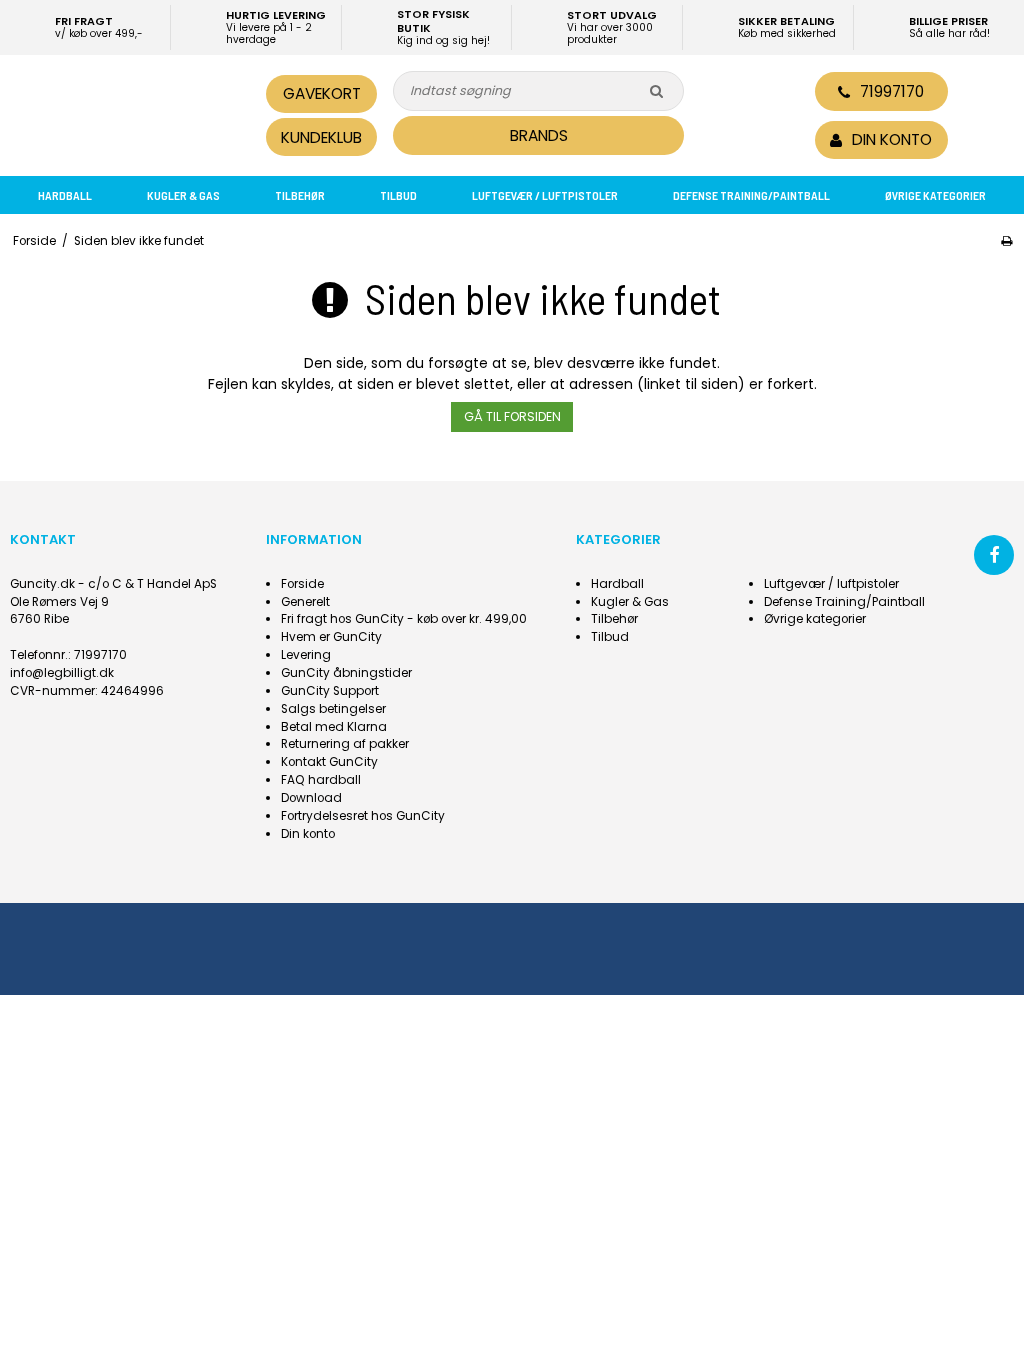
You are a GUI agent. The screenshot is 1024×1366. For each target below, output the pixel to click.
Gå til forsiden (512, 416)
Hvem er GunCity (331, 637)
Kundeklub (321, 137)
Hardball (65, 195)
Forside (302, 584)
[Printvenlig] (1006, 241)
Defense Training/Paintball (751, 195)
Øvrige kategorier (935, 195)
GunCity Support (330, 691)
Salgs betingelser (333, 709)
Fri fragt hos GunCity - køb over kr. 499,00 (404, 619)
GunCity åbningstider (346, 673)
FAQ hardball (321, 780)
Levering (306, 655)
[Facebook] (994, 555)
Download (311, 798)
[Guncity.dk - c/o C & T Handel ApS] (130, 112)
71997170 (892, 91)
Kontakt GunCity (329, 762)
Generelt (305, 602)
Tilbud (398, 195)
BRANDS (539, 135)
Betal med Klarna (334, 727)
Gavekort (322, 93)
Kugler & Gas (183, 195)
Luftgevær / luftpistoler (545, 195)
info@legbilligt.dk (62, 673)
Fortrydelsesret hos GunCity (363, 816)
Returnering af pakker (345, 744)
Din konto (308, 834)
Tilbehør (300, 195)
